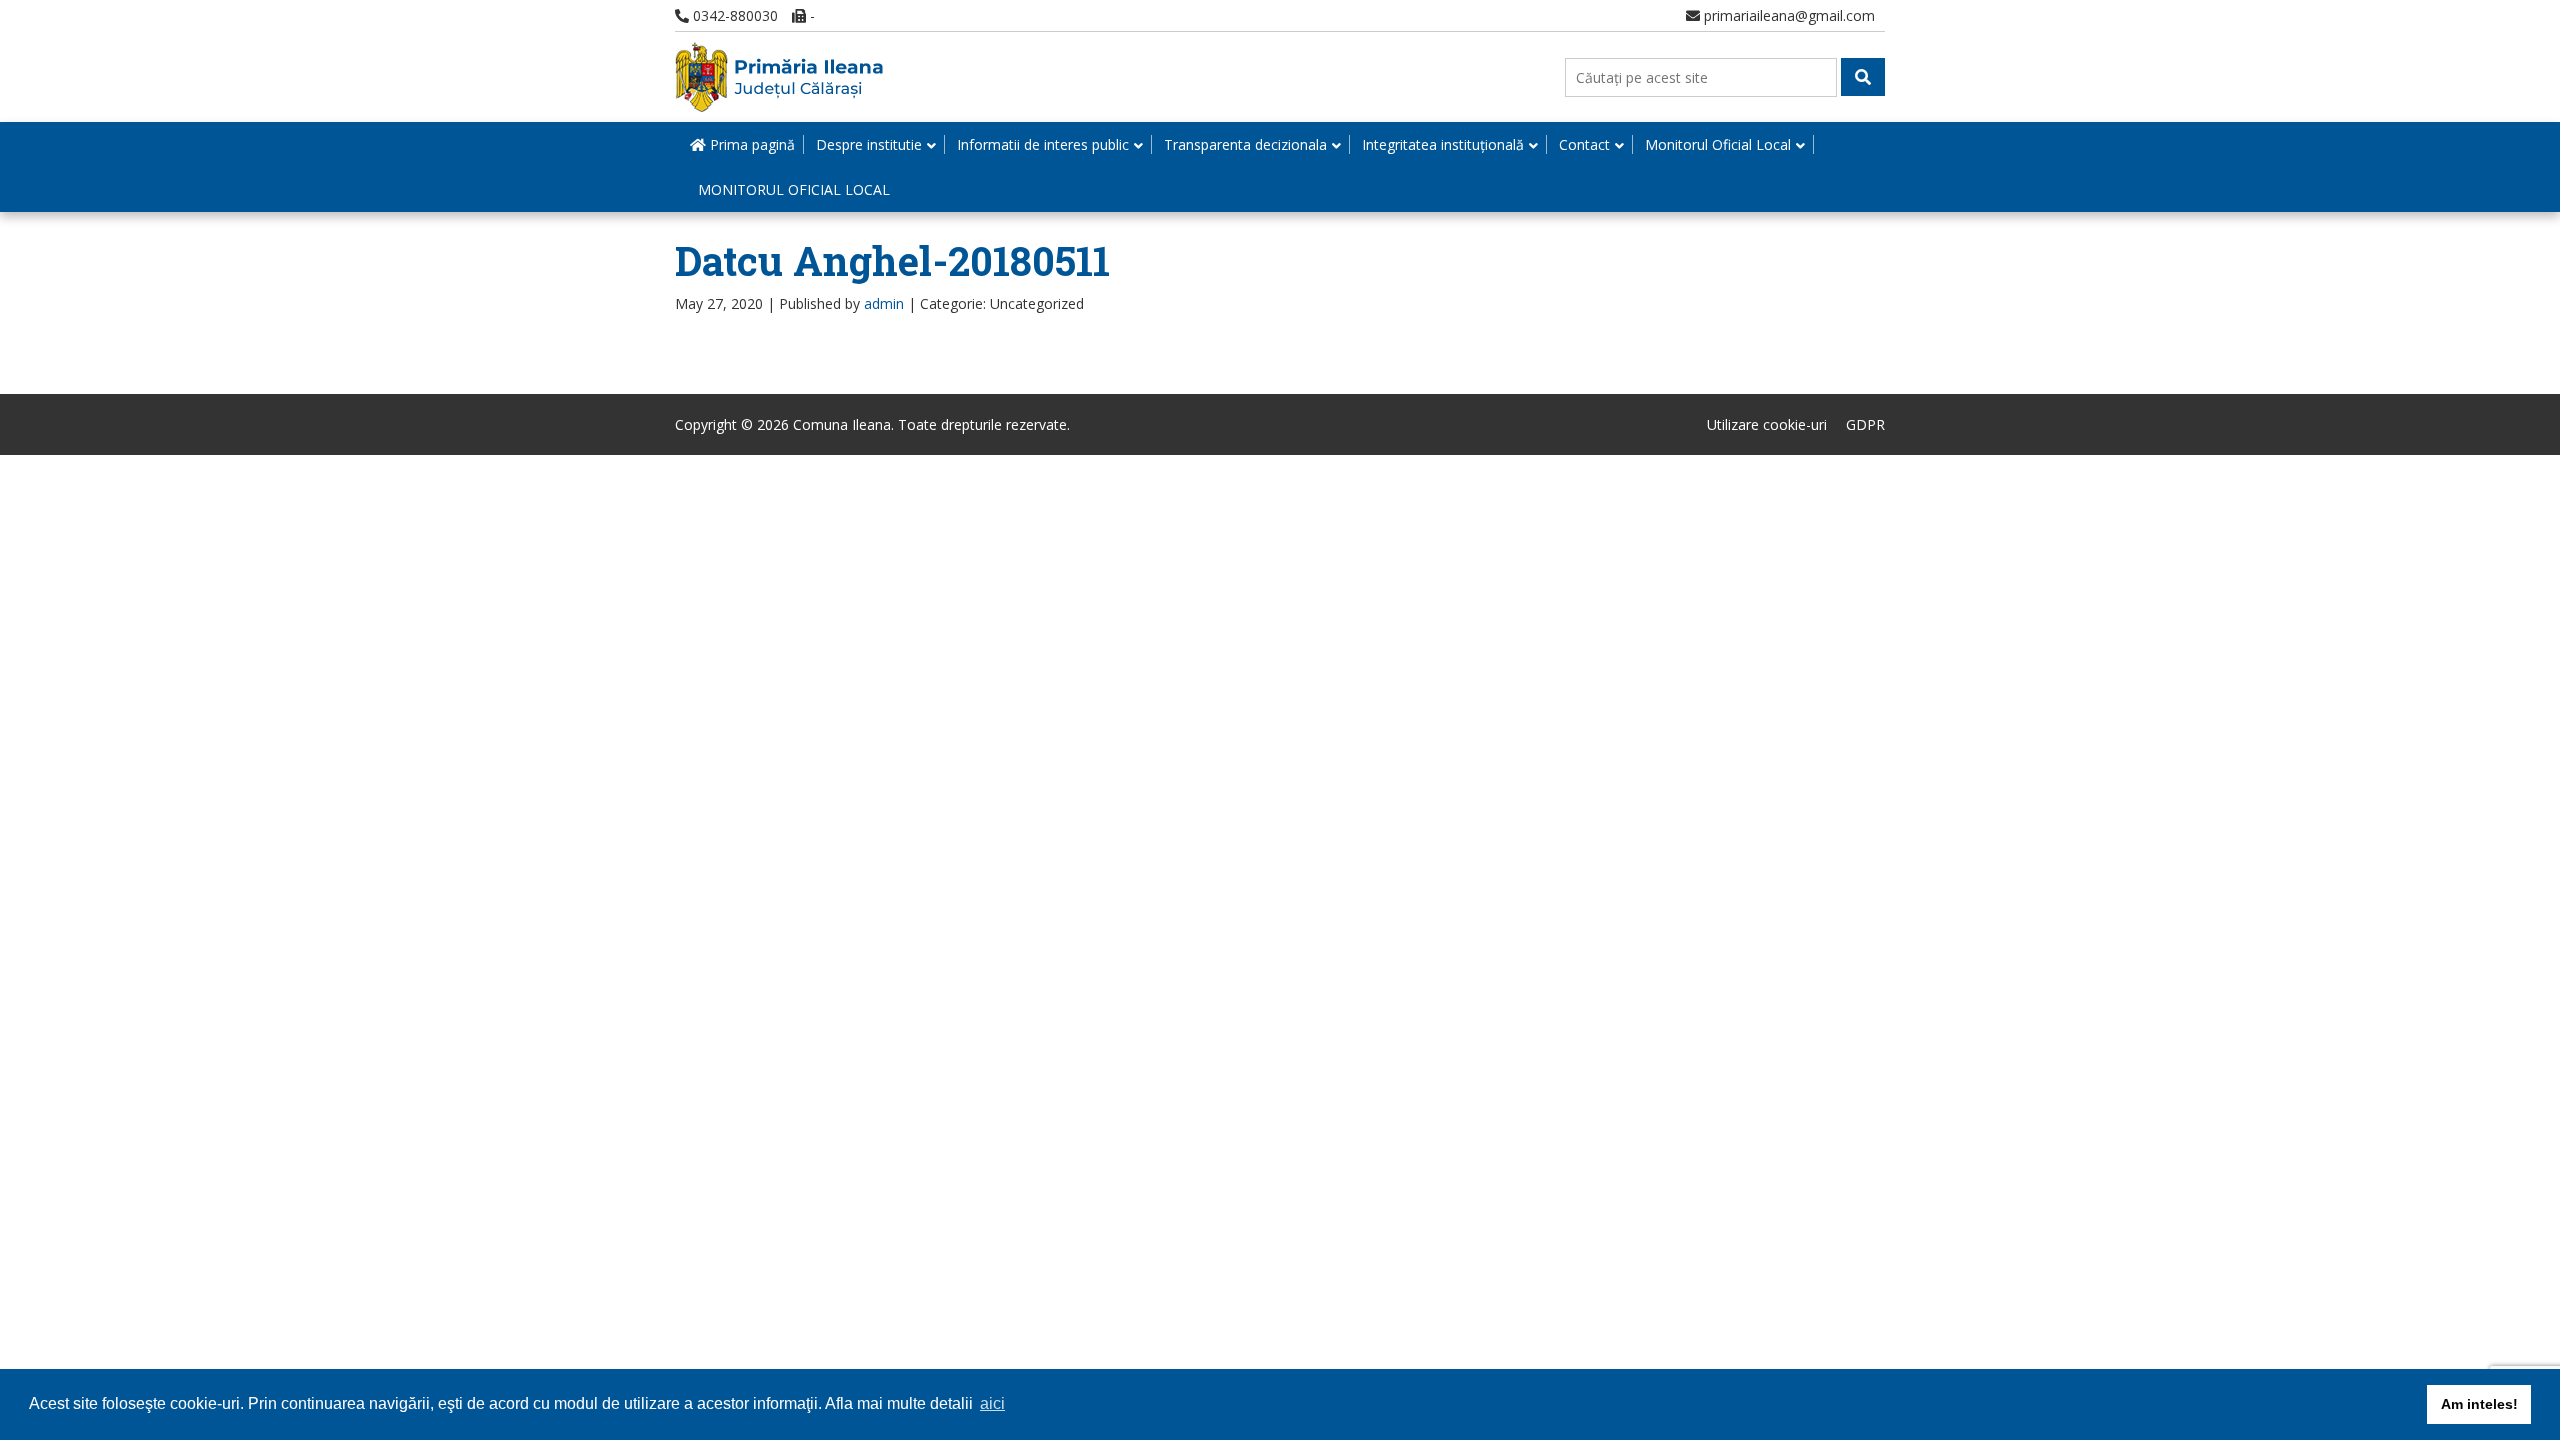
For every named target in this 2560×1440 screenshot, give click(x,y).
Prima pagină (750, 144)
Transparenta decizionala (1245, 144)
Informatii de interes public (1043, 144)
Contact (1584, 144)
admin (884, 303)
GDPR (1865, 424)
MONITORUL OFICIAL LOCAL (794, 189)
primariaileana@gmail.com (1787, 15)
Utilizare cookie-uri (1767, 424)
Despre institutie (869, 144)
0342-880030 (733, 15)
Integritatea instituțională (1443, 144)
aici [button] (992, 1403)
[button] (1863, 77)
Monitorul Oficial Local (1718, 144)
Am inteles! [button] (2479, 1404)
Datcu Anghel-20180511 (892, 260)
